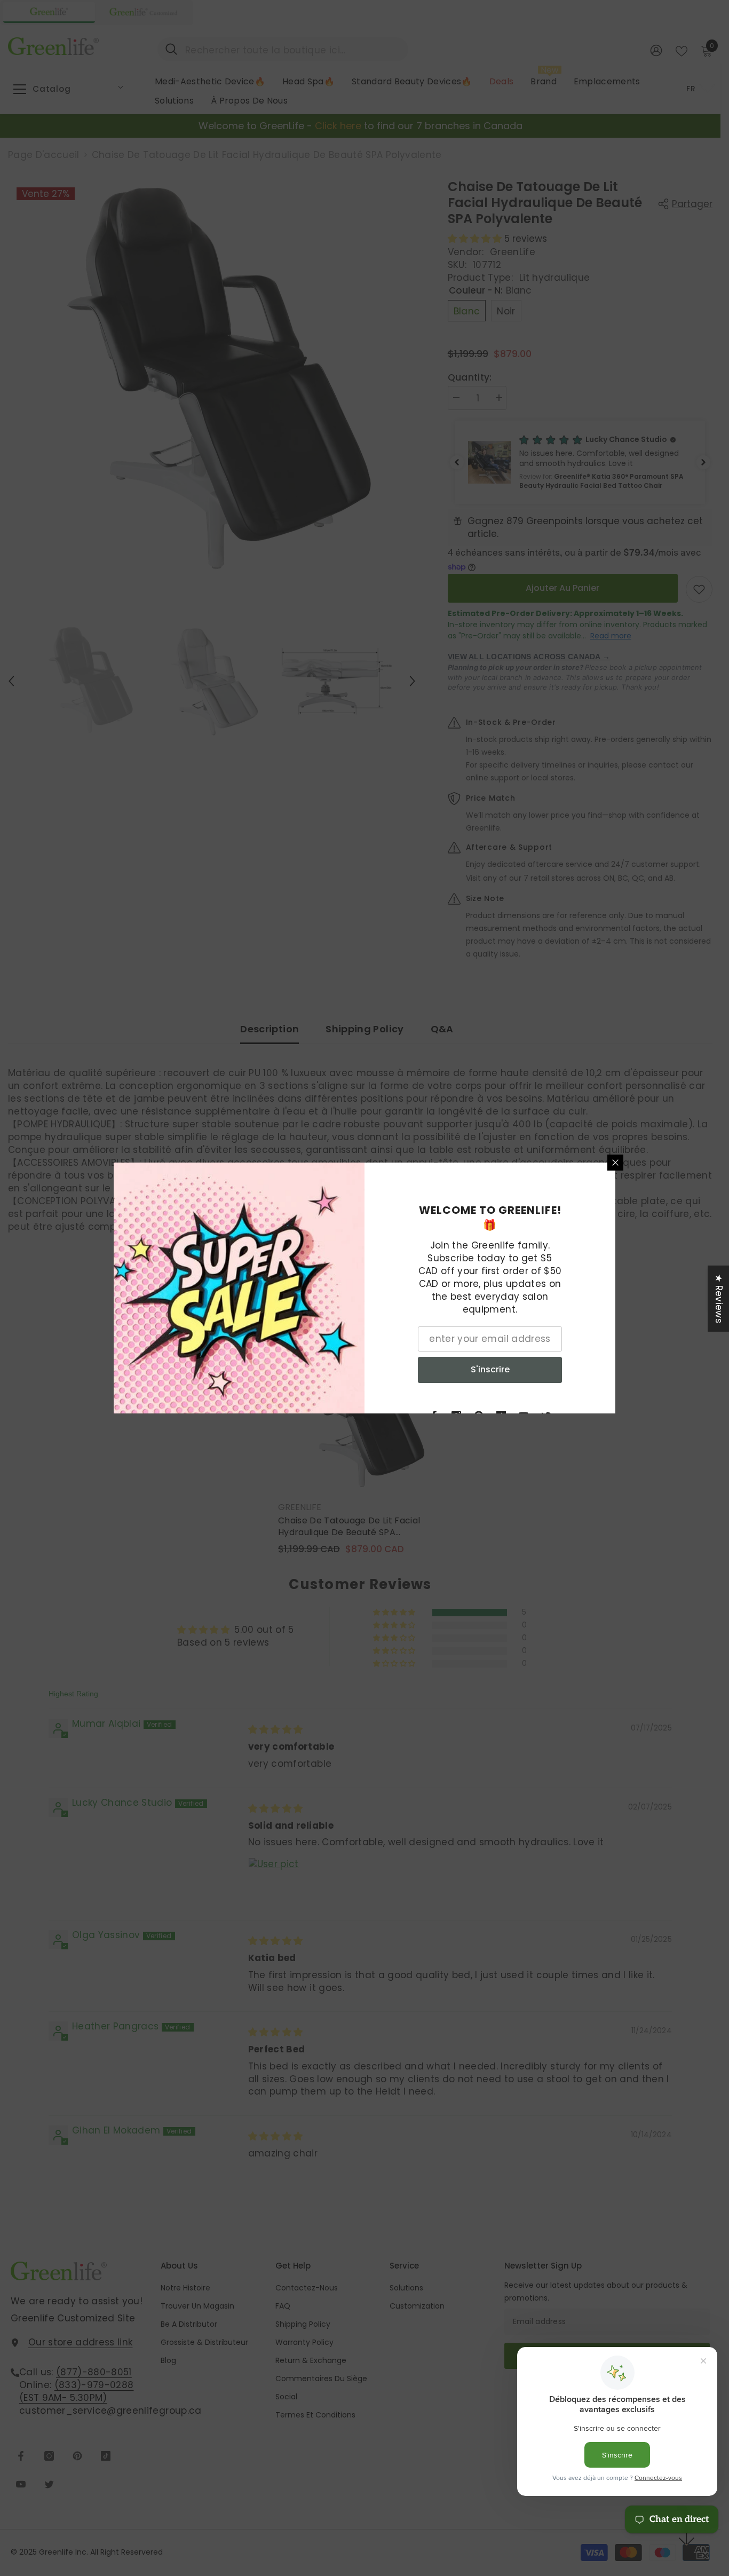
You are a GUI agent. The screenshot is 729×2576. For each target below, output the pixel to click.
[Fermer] (615, 1163)
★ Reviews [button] (719, 1299)
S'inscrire (490, 1369)
